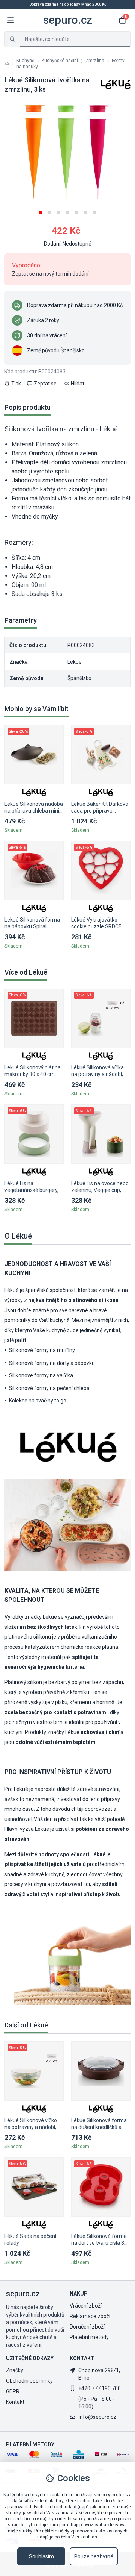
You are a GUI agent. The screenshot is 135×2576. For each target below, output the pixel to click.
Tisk (16, 384)
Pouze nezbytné (94, 2556)
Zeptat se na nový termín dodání (50, 274)
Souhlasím (41, 2556)
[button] (40, 210)
